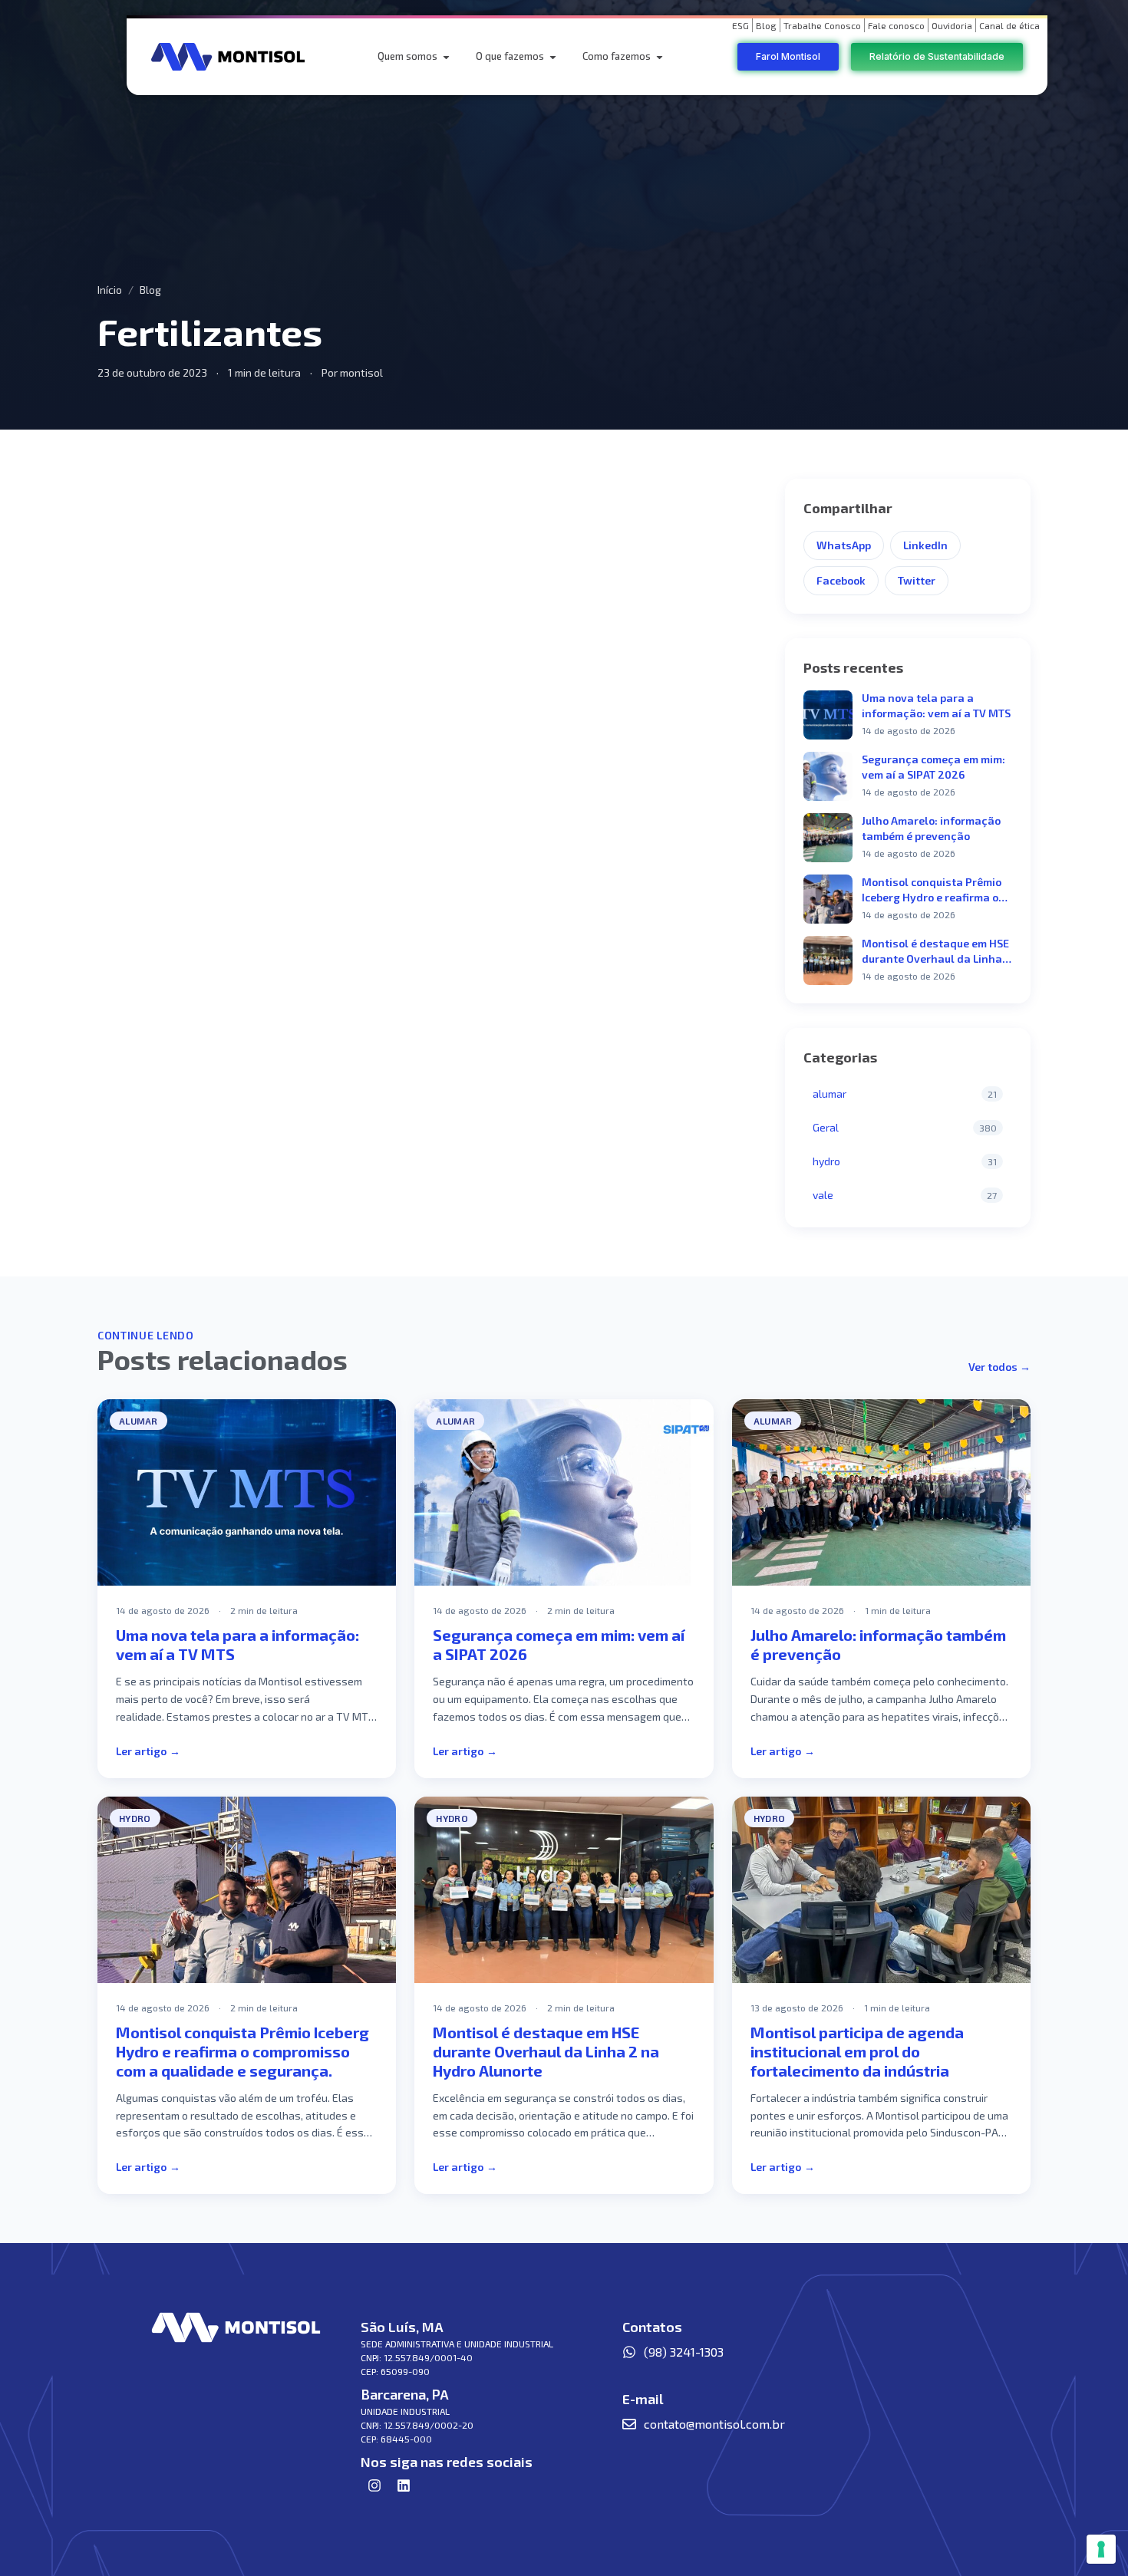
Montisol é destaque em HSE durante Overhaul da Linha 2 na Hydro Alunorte (937, 952)
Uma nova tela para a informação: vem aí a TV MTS (936, 705)
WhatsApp (844, 545)
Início (110, 290)
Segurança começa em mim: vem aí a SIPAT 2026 (933, 767)
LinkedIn (925, 545)
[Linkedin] (404, 2485)
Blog (150, 290)
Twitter (917, 580)
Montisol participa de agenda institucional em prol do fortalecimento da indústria (857, 2051)
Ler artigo (148, 1751)
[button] (446, 57)
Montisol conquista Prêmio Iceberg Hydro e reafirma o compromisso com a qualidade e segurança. (932, 890)
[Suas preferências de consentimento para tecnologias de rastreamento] (1101, 2549)
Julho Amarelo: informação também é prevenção (931, 828)
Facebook (841, 580)
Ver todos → (999, 1367)
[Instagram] (374, 2485)
